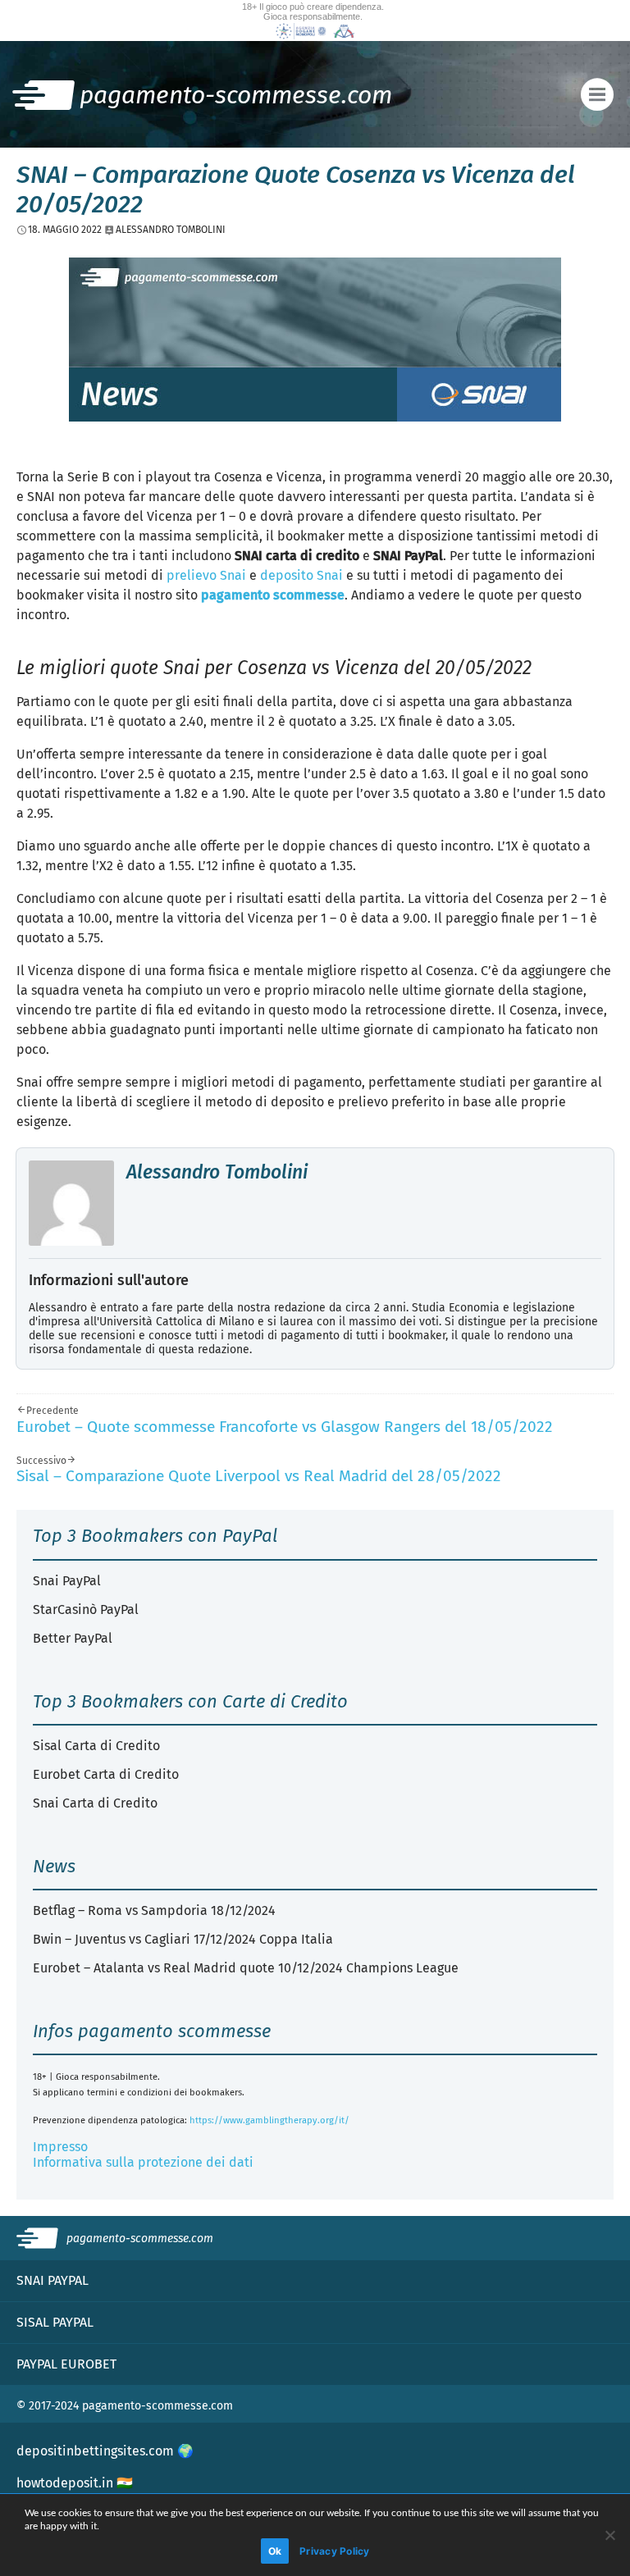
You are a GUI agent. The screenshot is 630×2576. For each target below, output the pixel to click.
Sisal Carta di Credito (96, 1746)
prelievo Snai (206, 575)
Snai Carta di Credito (95, 1803)
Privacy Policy (335, 2551)
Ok (275, 2551)
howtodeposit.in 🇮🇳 (75, 2483)
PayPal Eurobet (66, 2364)
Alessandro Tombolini (217, 1172)
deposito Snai (301, 575)
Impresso (60, 2147)
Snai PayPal (67, 1581)
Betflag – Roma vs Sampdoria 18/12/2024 (154, 1910)
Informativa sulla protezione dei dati (143, 2162)
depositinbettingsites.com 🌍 (105, 2451)
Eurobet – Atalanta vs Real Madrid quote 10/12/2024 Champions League (246, 1968)
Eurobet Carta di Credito (106, 1774)
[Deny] (609, 2535)
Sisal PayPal (55, 2322)
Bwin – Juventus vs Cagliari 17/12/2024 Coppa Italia (183, 1939)
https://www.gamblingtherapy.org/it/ (269, 2120)
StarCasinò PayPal (86, 1609)
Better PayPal (73, 1638)
